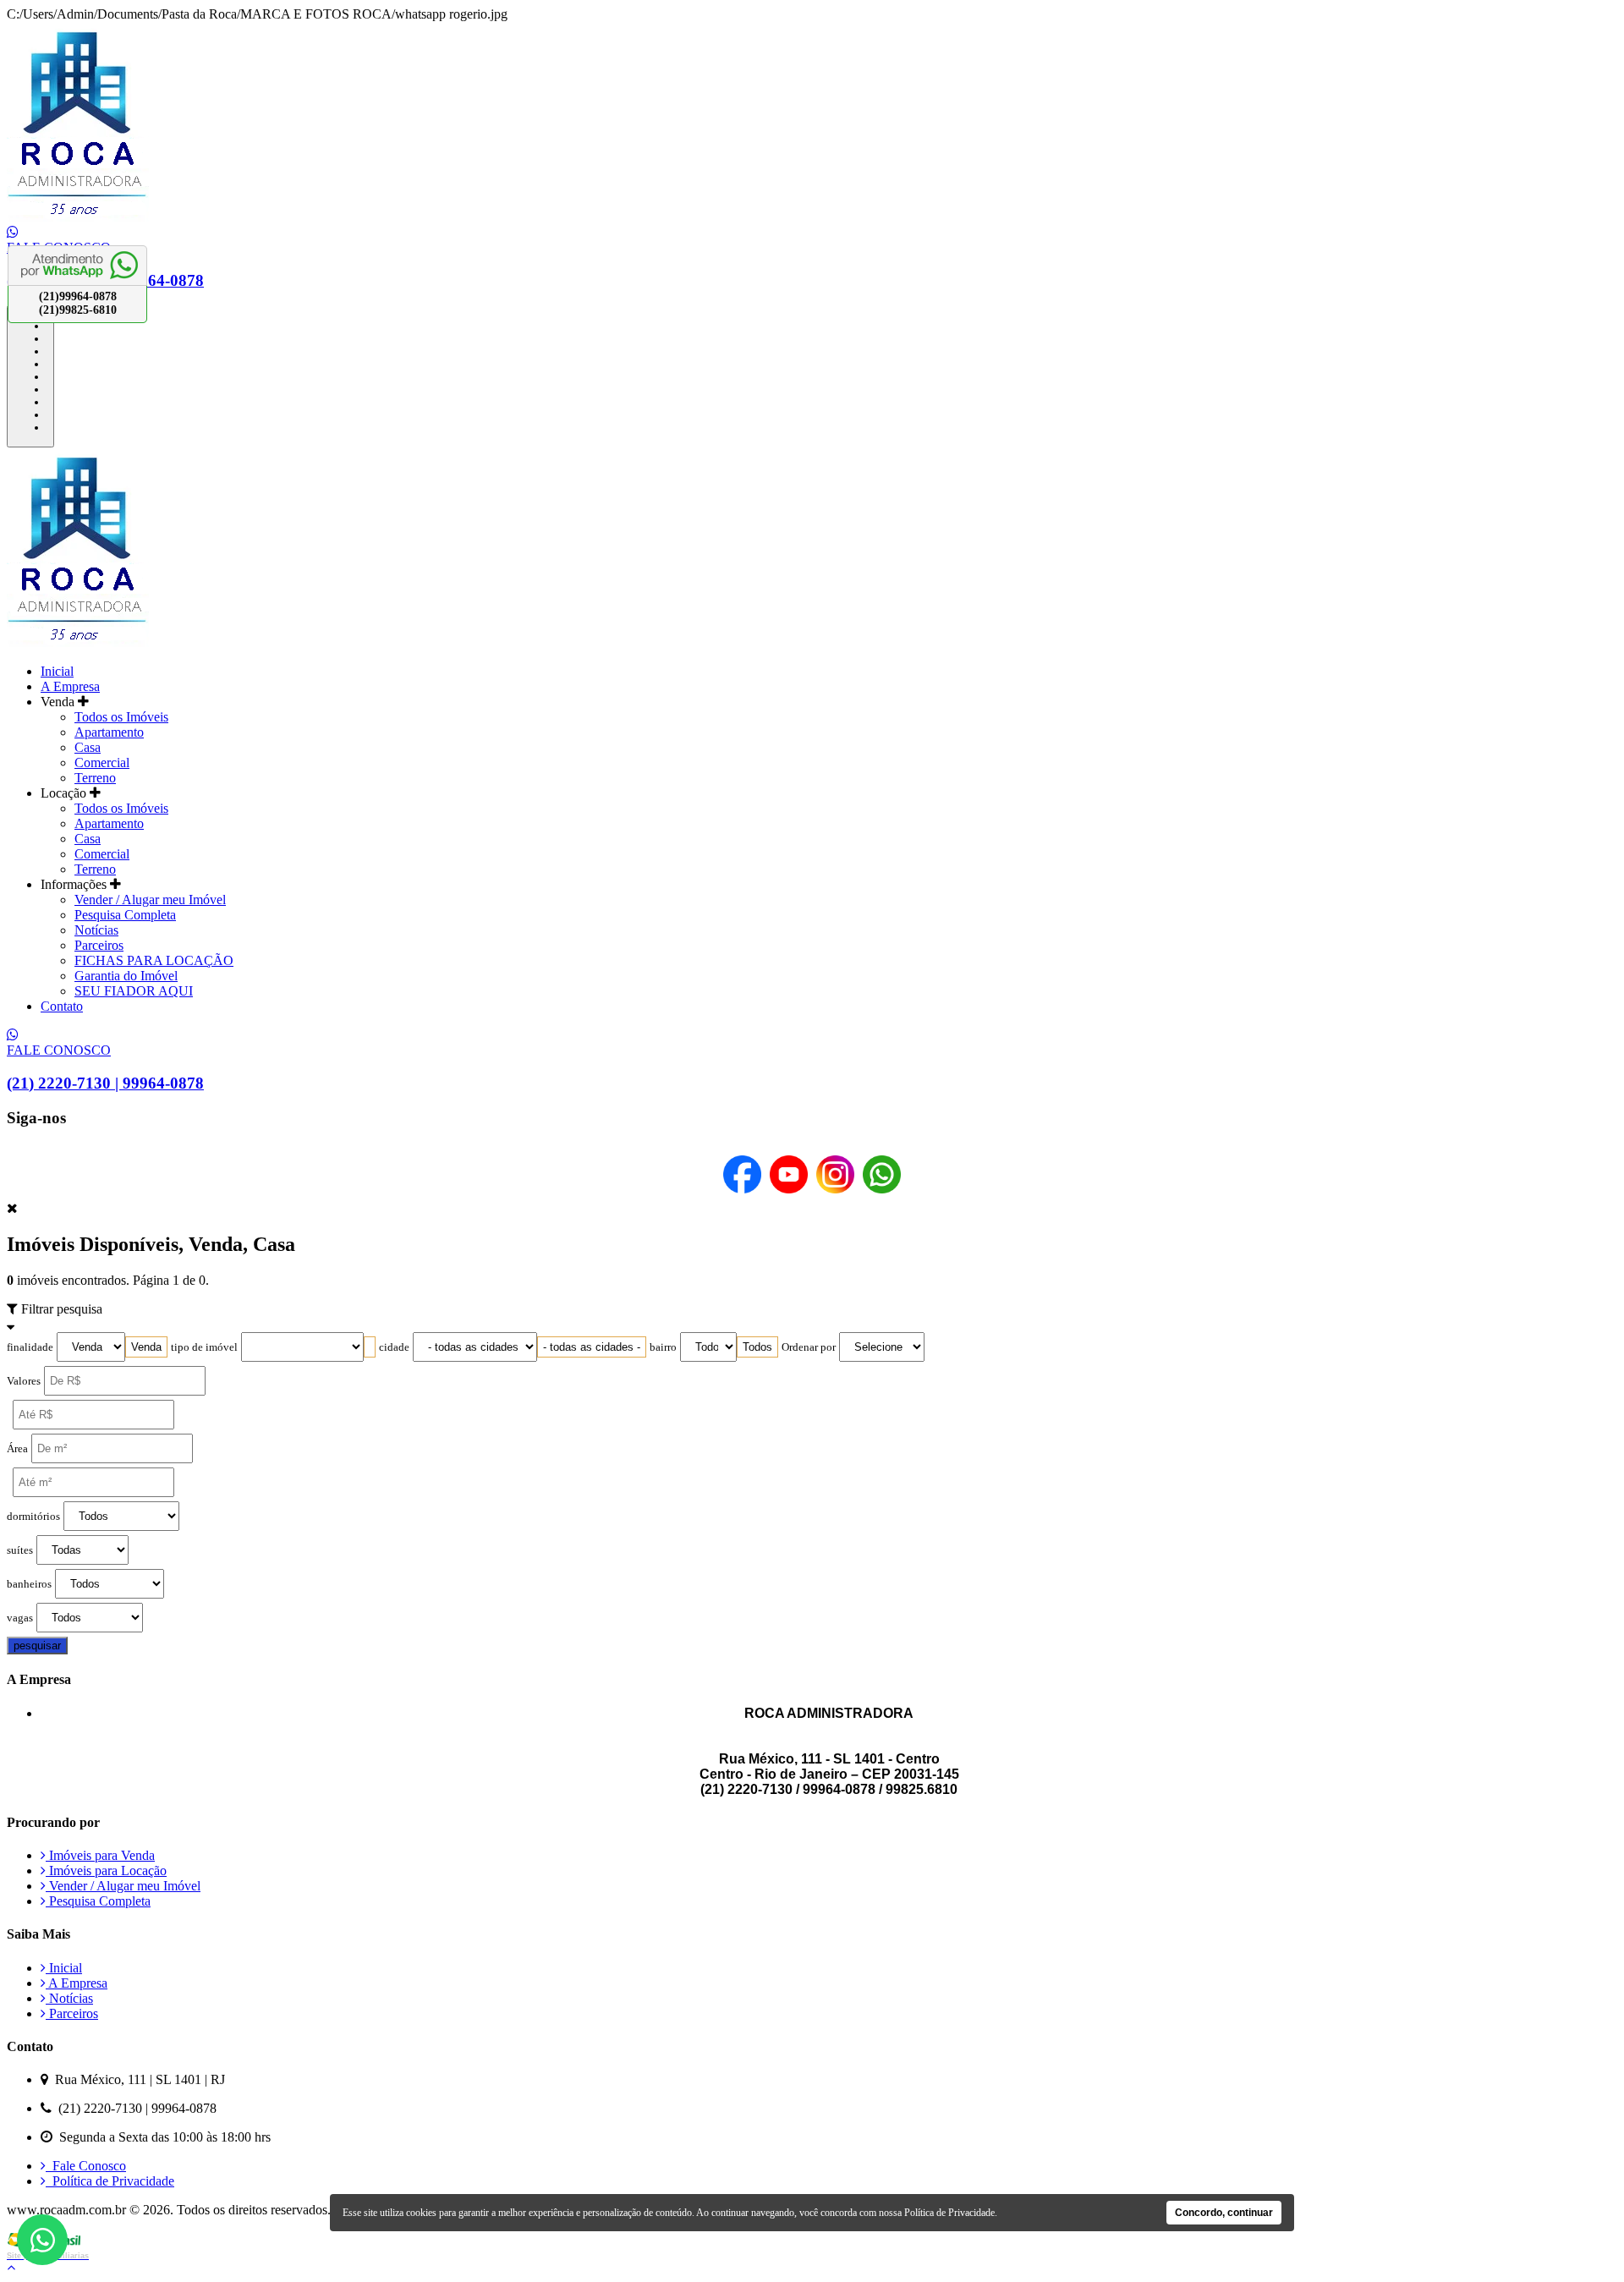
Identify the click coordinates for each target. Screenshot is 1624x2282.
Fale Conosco (86, 2166)
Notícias (96, 930)
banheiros (29, 1584)
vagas (20, 1618)
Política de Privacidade (110, 2181)
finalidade (30, 1347)
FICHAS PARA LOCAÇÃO (154, 960)
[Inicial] (78, 217)
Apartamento (109, 732)
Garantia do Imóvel (126, 976)
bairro (663, 1347)
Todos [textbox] (757, 1347)
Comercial (102, 762)
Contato (62, 1006)
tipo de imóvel (204, 1347)
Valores (24, 1381)
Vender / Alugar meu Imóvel (150, 900)
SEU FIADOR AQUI (134, 991)
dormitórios (33, 1517)
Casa (88, 747)
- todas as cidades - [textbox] (592, 1347)
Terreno (95, 778)
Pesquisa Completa (125, 915)
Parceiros (99, 945)
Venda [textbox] (146, 1347)
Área (17, 1449)
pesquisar (37, 1646)
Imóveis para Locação (106, 1871)
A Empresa (70, 686)
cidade (394, 1347)
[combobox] (146, 1347)
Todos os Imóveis (121, 717)
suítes (20, 1550)
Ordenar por (809, 1347)
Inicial (57, 671)
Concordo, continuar (1224, 2213)
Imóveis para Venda (100, 1855)
